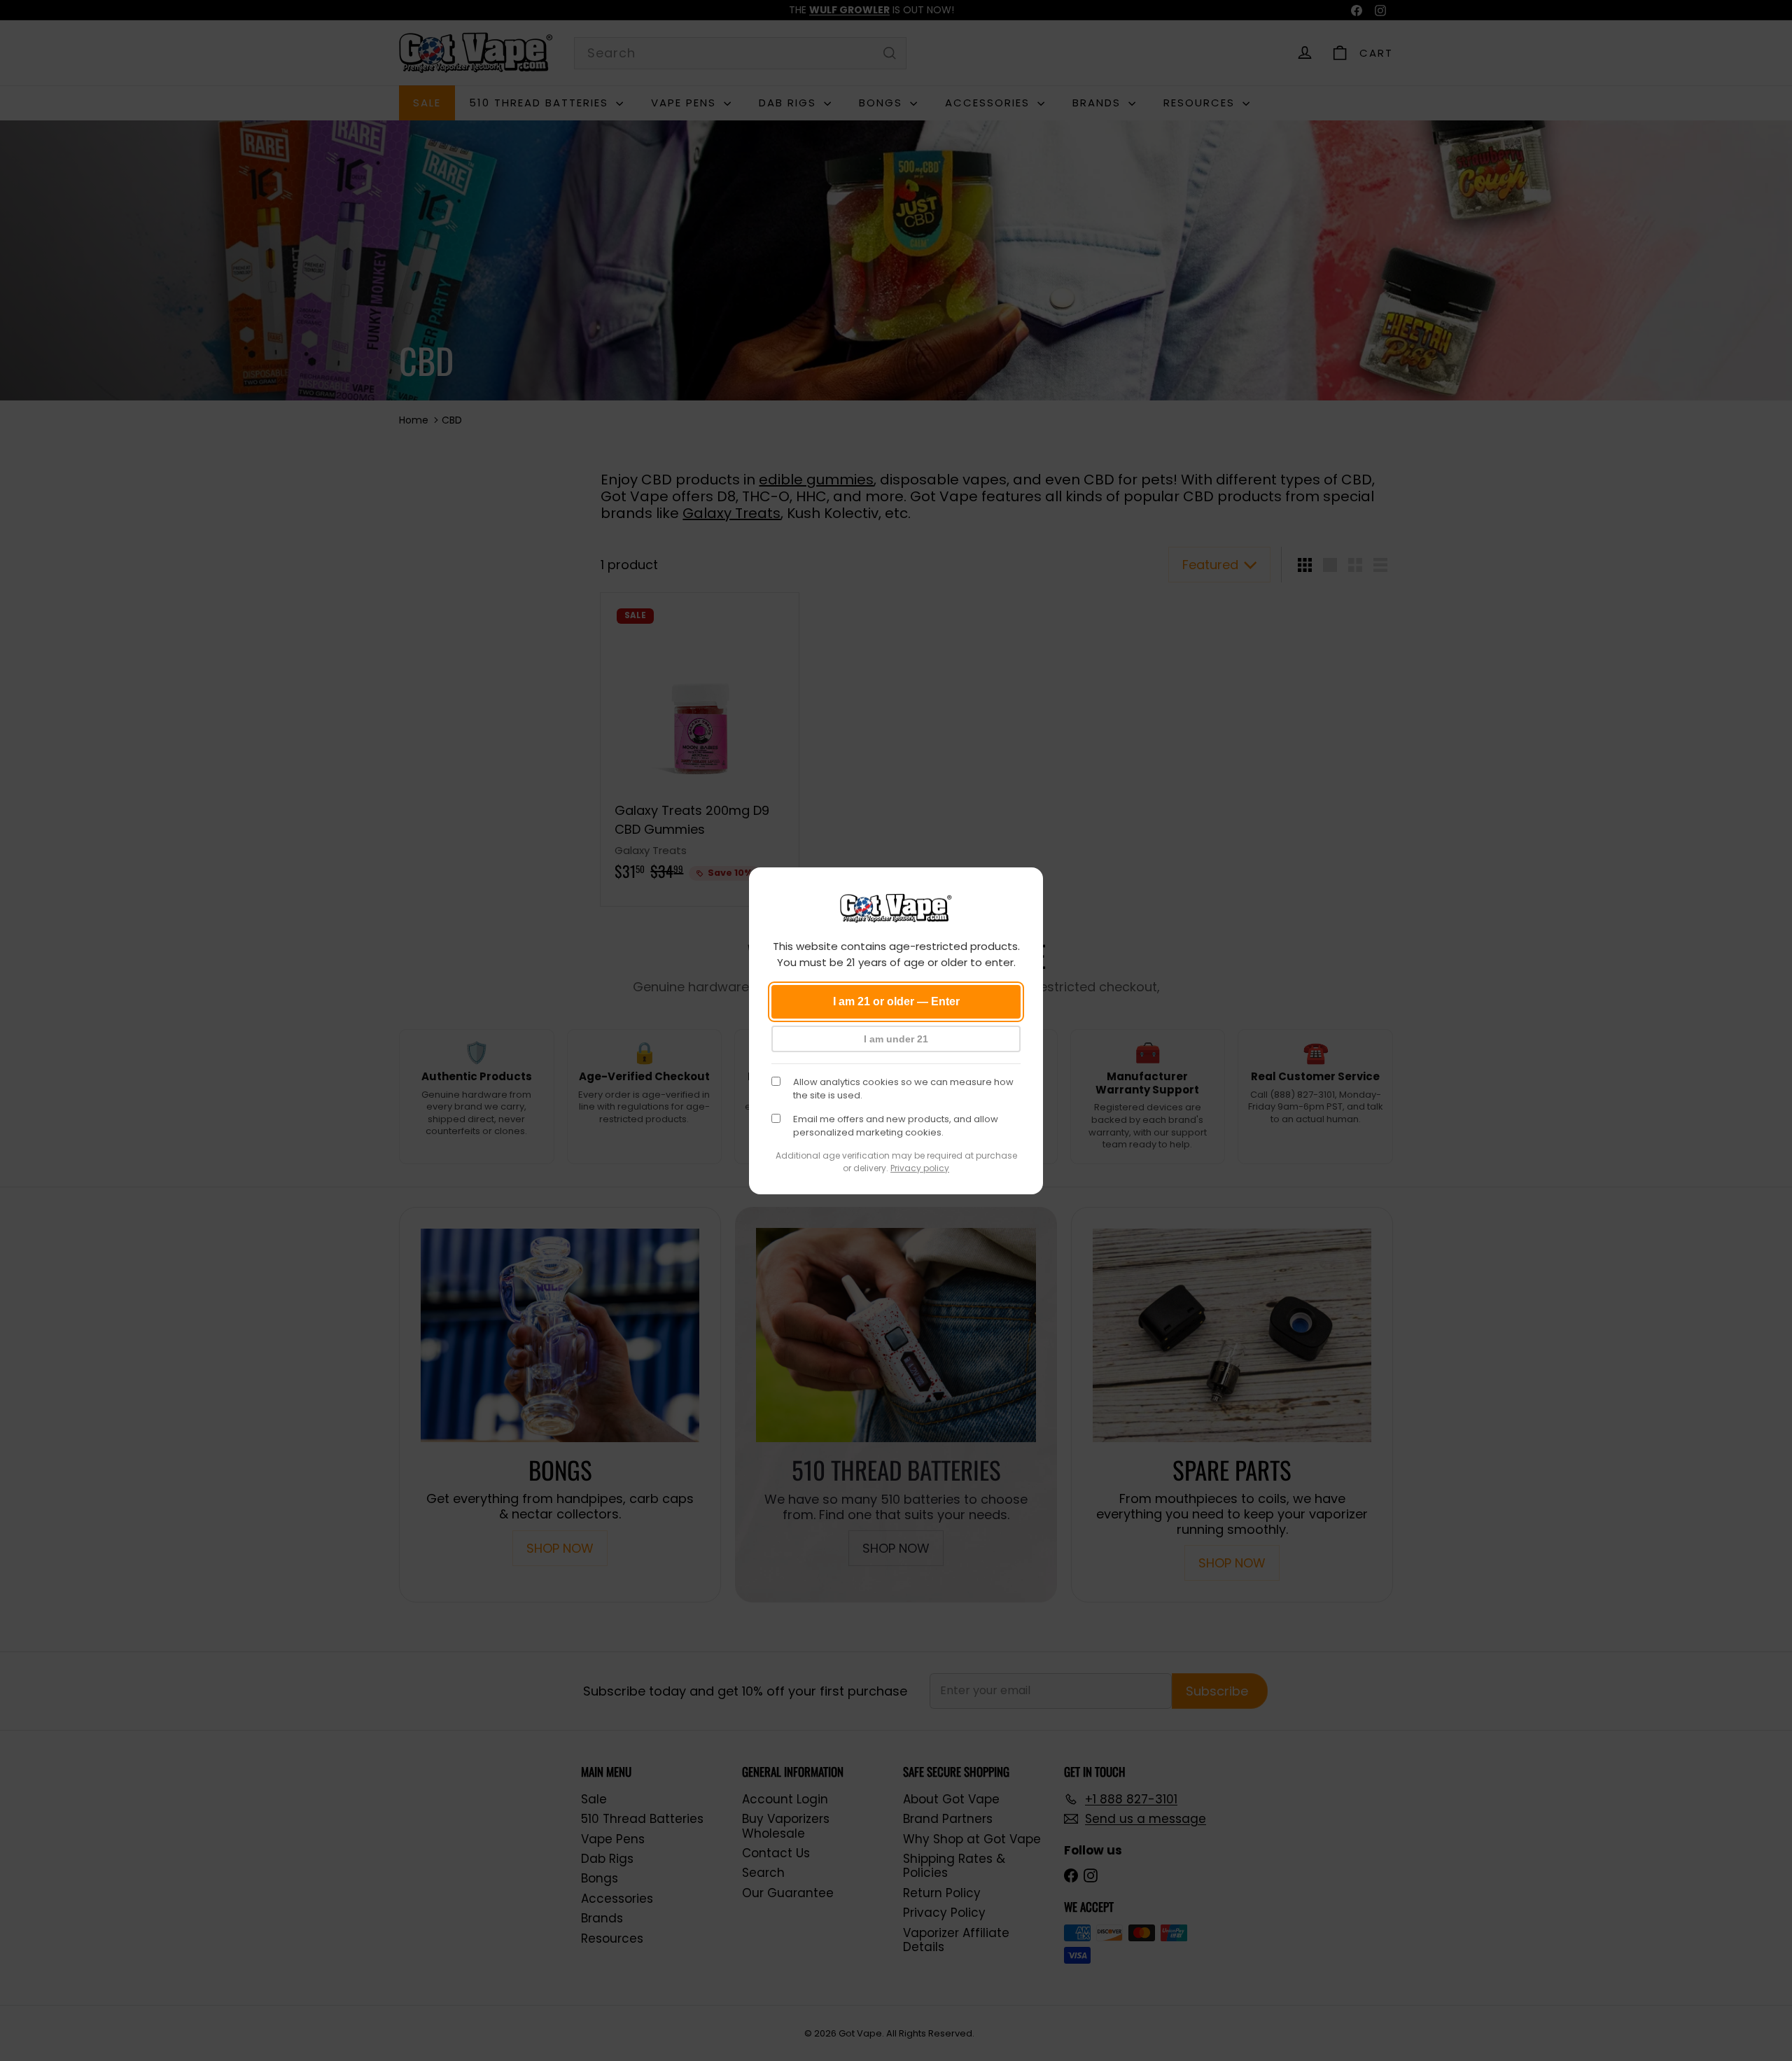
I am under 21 (896, 1039)
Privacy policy (920, 1168)
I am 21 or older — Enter (896, 1001)
